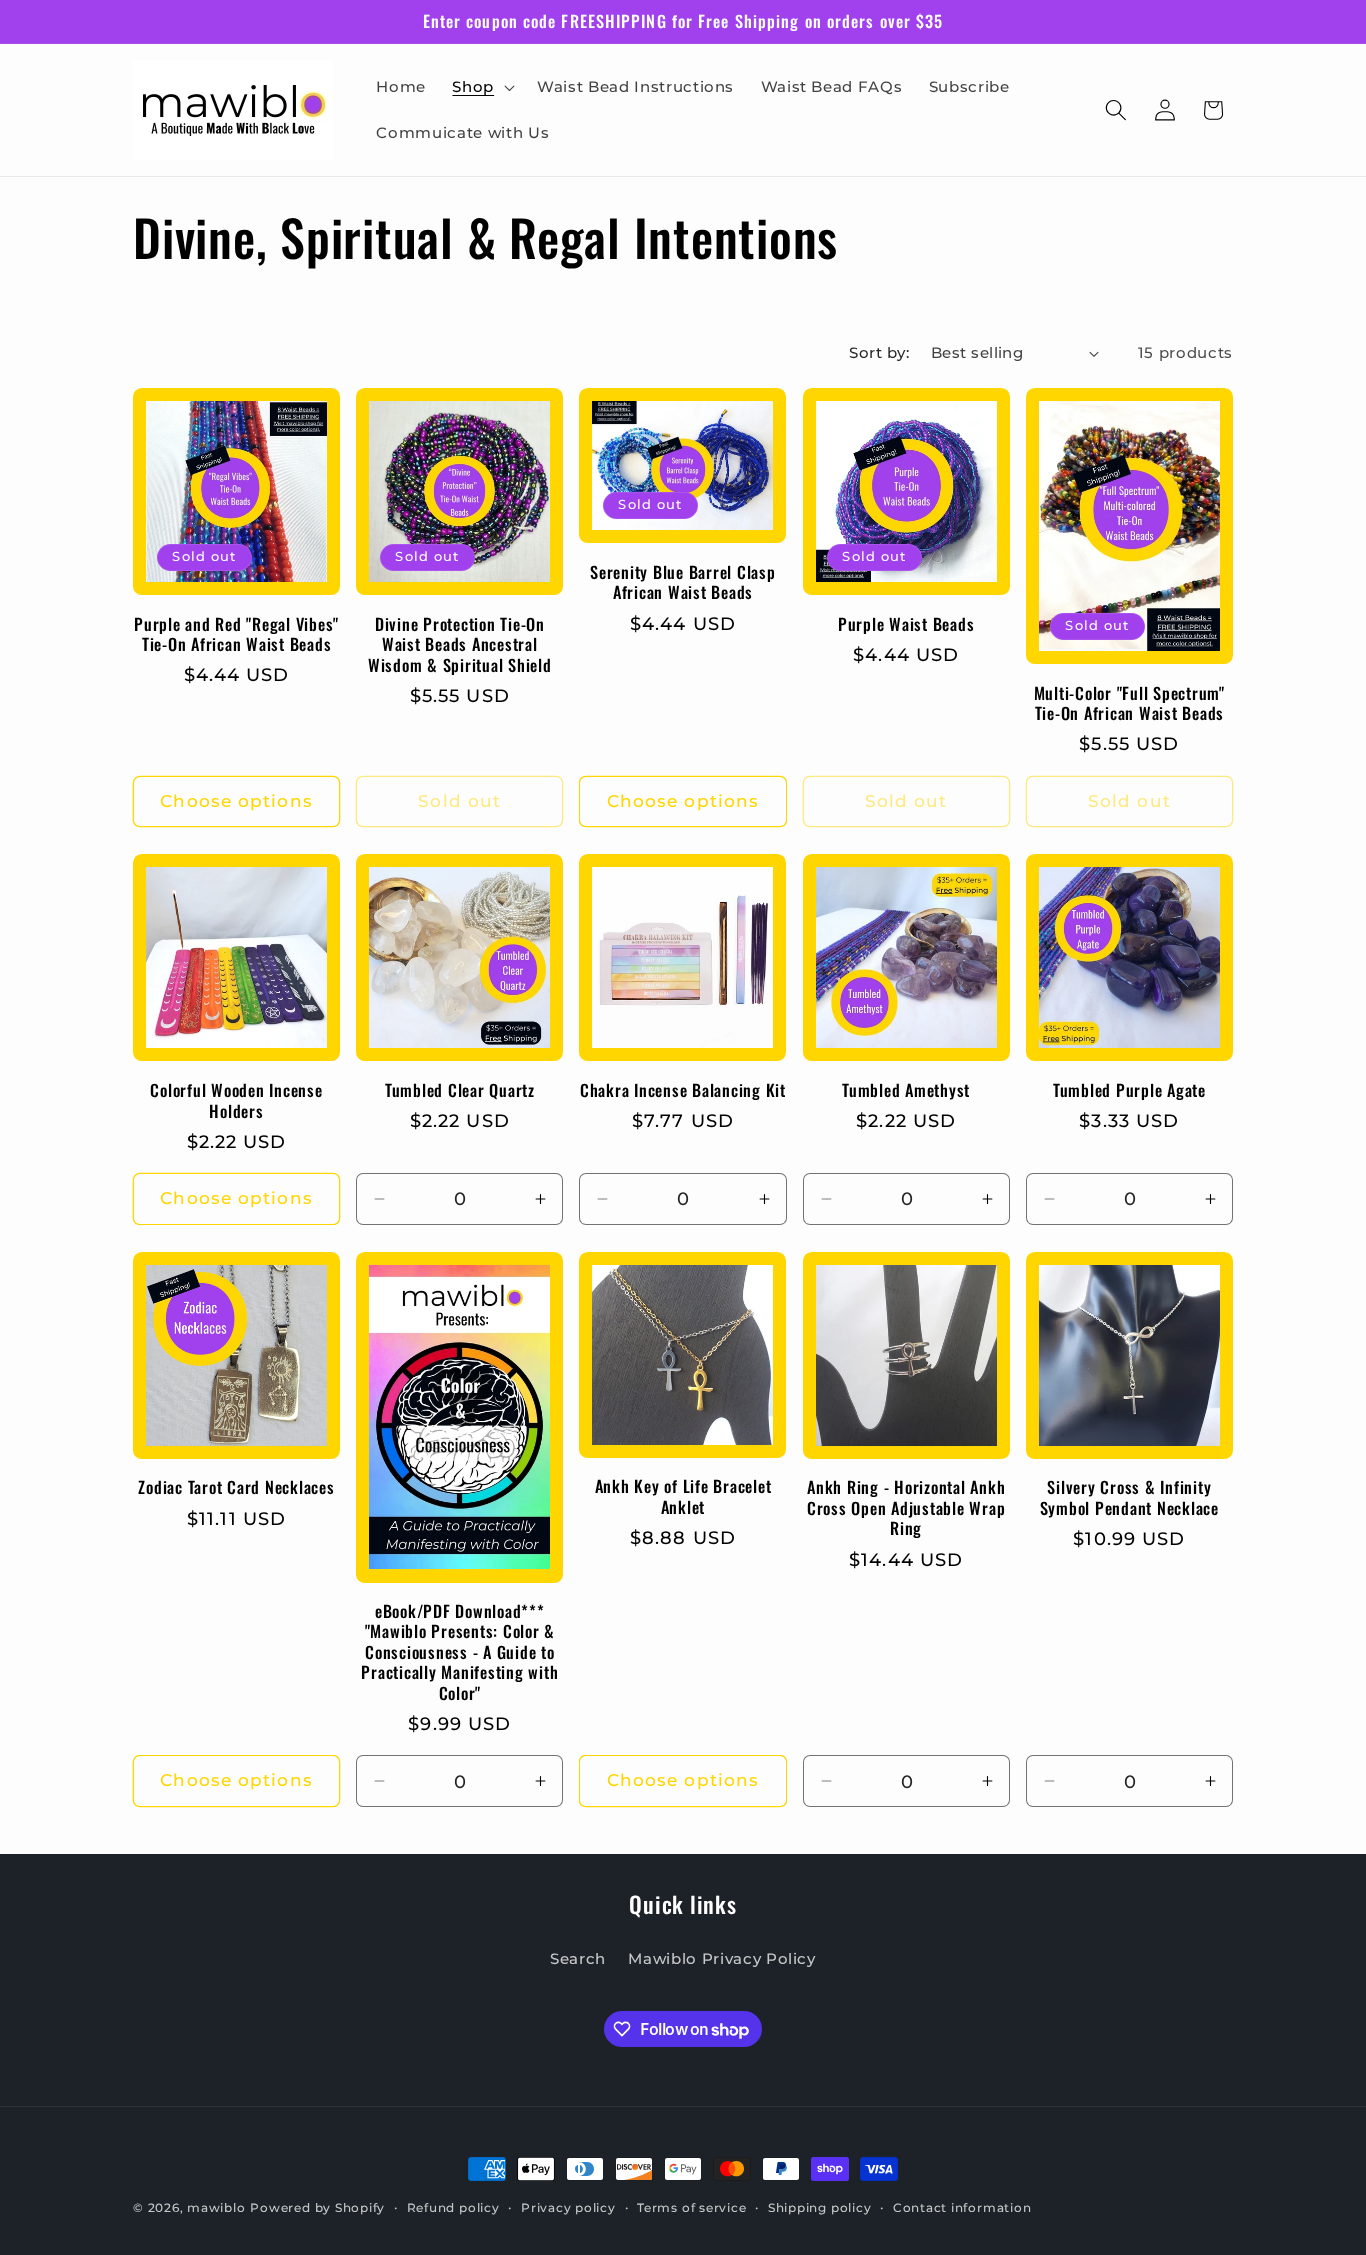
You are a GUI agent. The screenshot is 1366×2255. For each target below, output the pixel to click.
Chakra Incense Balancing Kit (683, 1090)
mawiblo (216, 2207)
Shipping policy (820, 2207)
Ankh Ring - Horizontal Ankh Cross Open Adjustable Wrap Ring (906, 1508)
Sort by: (879, 352)
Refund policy (453, 2207)
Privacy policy (568, 2207)
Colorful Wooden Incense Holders (236, 1100)
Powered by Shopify (317, 2207)
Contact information (962, 2207)
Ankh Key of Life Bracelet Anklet (683, 1496)
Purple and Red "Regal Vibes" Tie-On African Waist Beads (236, 634)
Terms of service (691, 2207)
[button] (481, 87)
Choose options (236, 801)
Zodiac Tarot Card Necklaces (236, 1487)
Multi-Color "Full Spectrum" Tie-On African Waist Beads (1129, 703)
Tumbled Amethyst (906, 1090)
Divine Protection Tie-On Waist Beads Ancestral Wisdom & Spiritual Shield (460, 645)
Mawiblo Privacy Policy (722, 1958)
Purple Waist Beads (906, 624)
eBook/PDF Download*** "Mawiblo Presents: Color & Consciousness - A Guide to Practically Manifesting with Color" (459, 1652)
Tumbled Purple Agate (1129, 1090)
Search (578, 1958)
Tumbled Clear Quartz (460, 1090)
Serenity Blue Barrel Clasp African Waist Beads (683, 582)
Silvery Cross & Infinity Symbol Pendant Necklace (1129, 1497)
